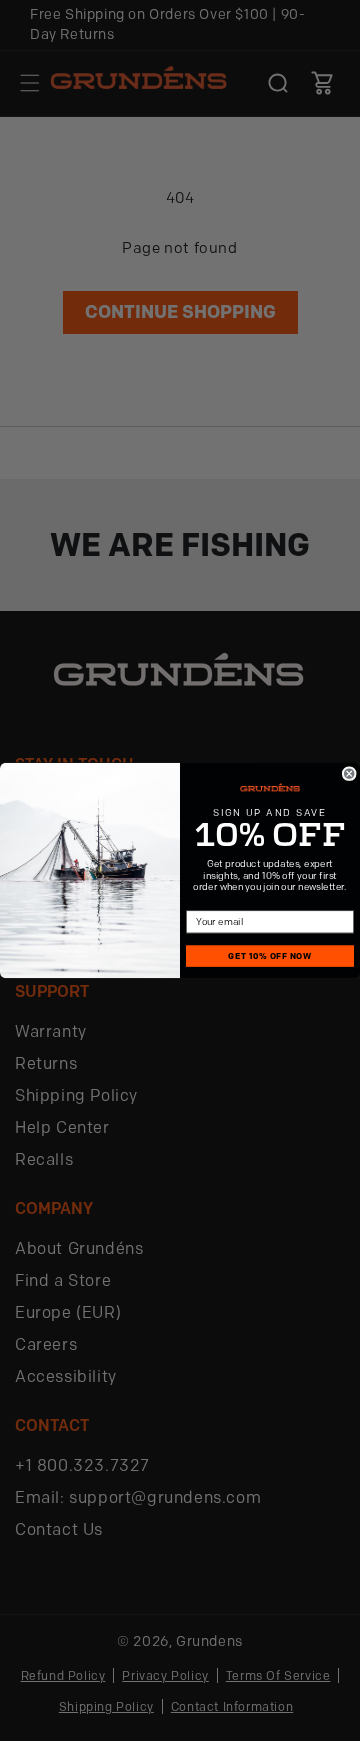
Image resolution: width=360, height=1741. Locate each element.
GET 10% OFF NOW (269, 956)
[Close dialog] (349, 773)
